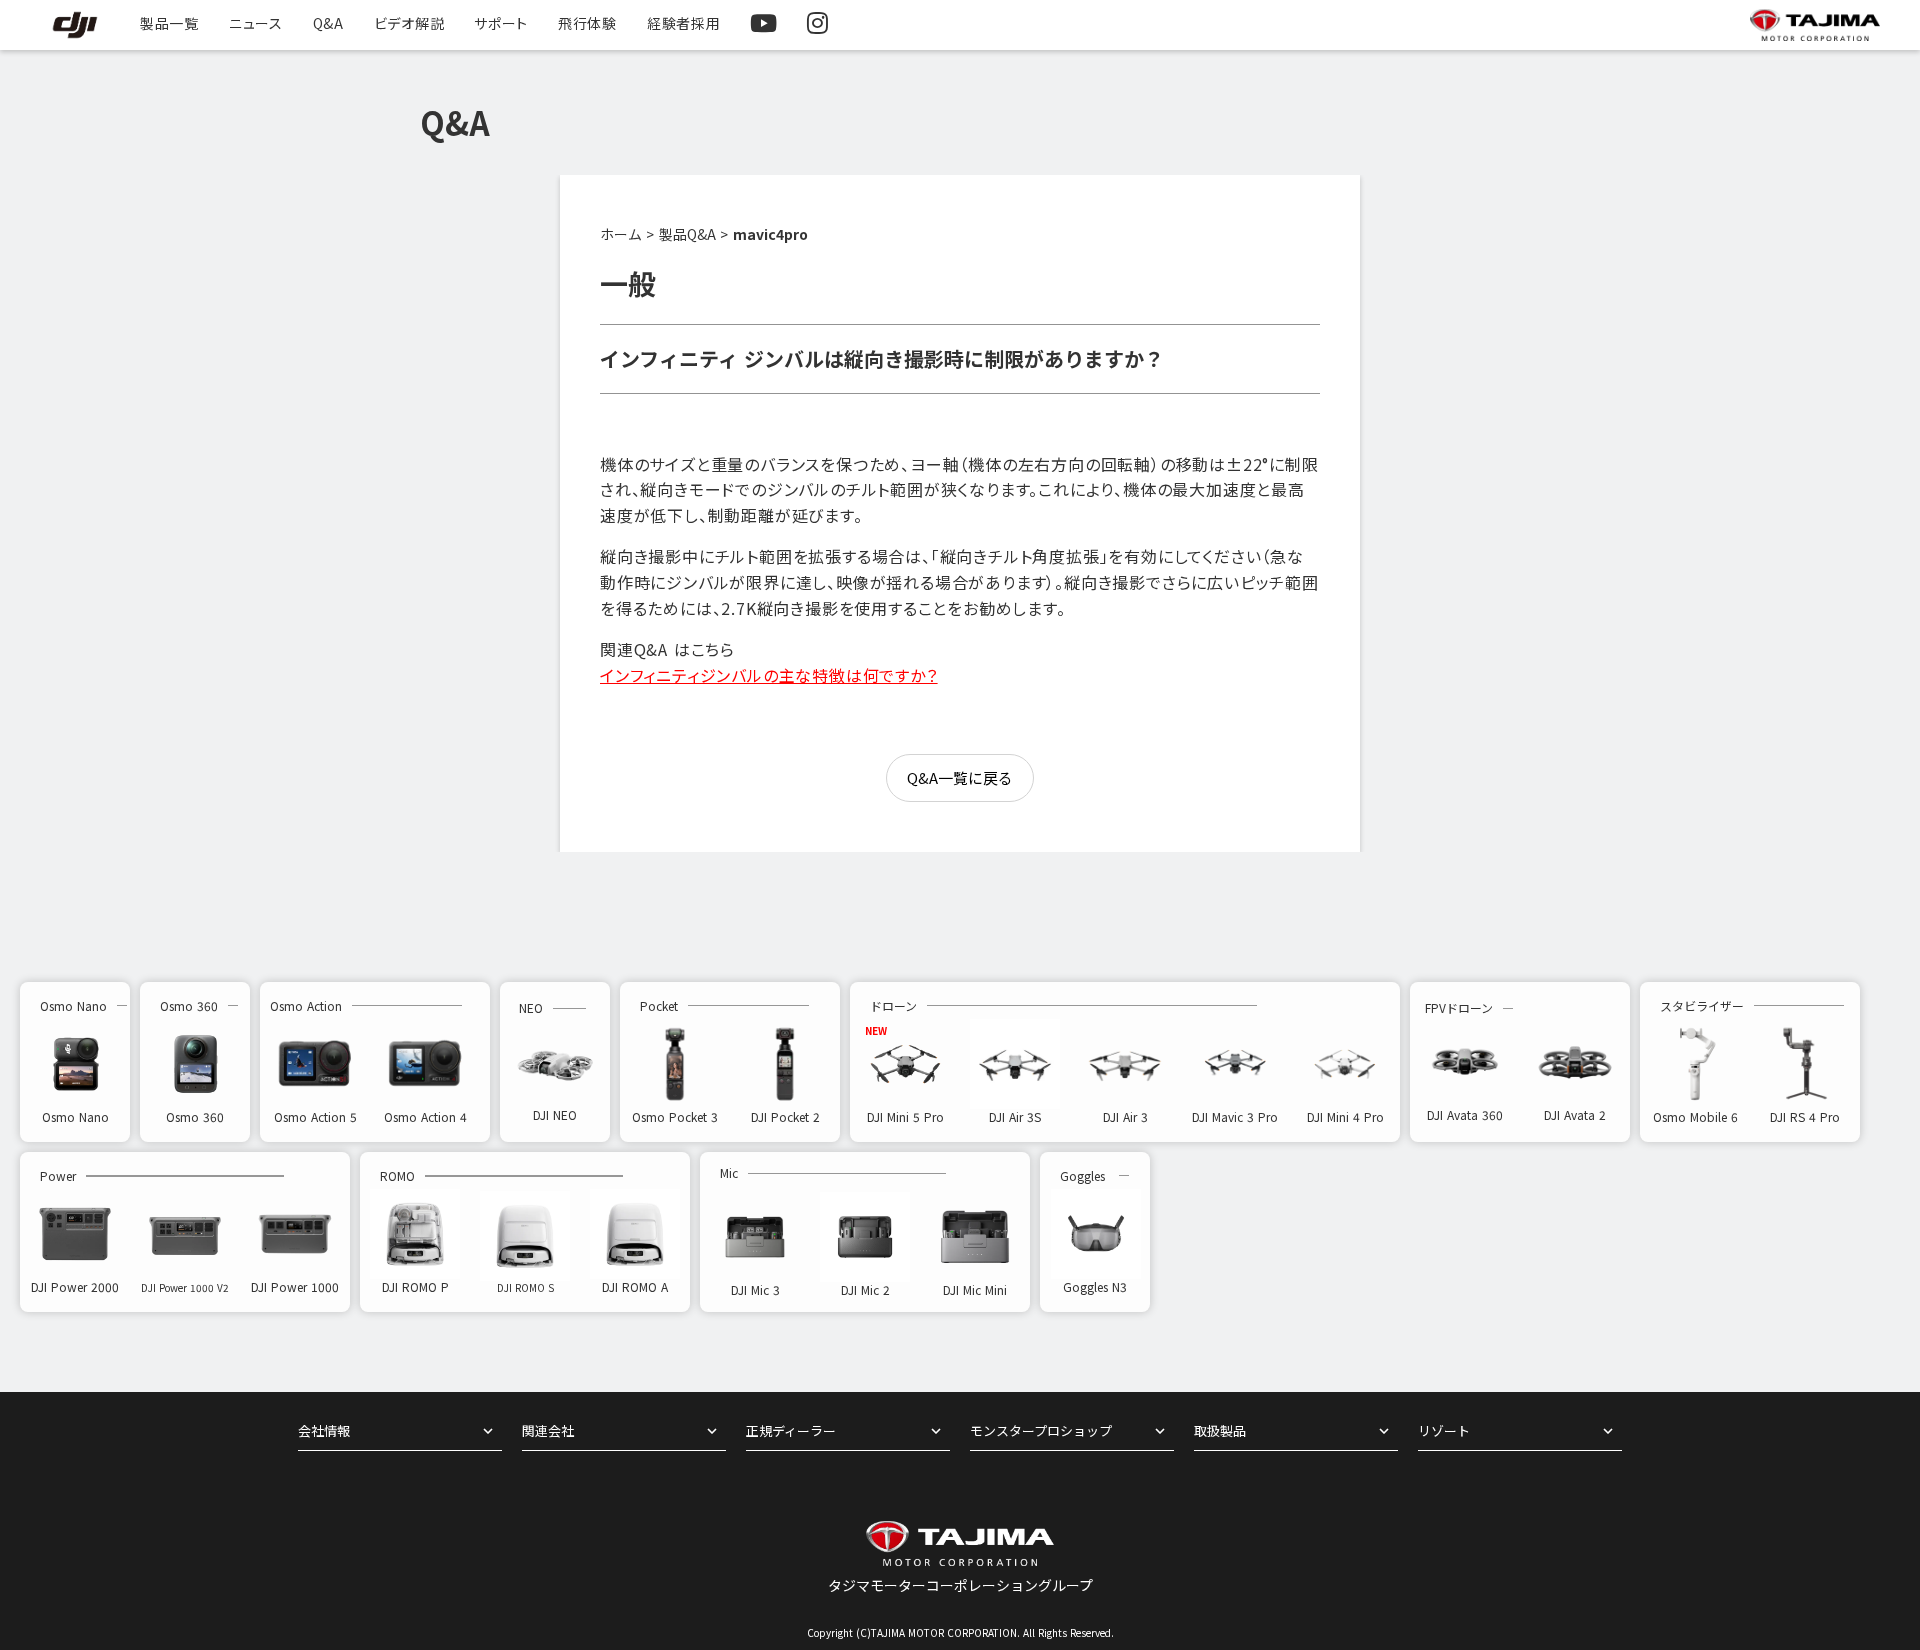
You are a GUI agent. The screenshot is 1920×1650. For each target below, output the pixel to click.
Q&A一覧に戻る (960, 777)
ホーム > (627, 234)
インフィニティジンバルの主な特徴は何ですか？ (769, 675)
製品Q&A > (693, 234)
